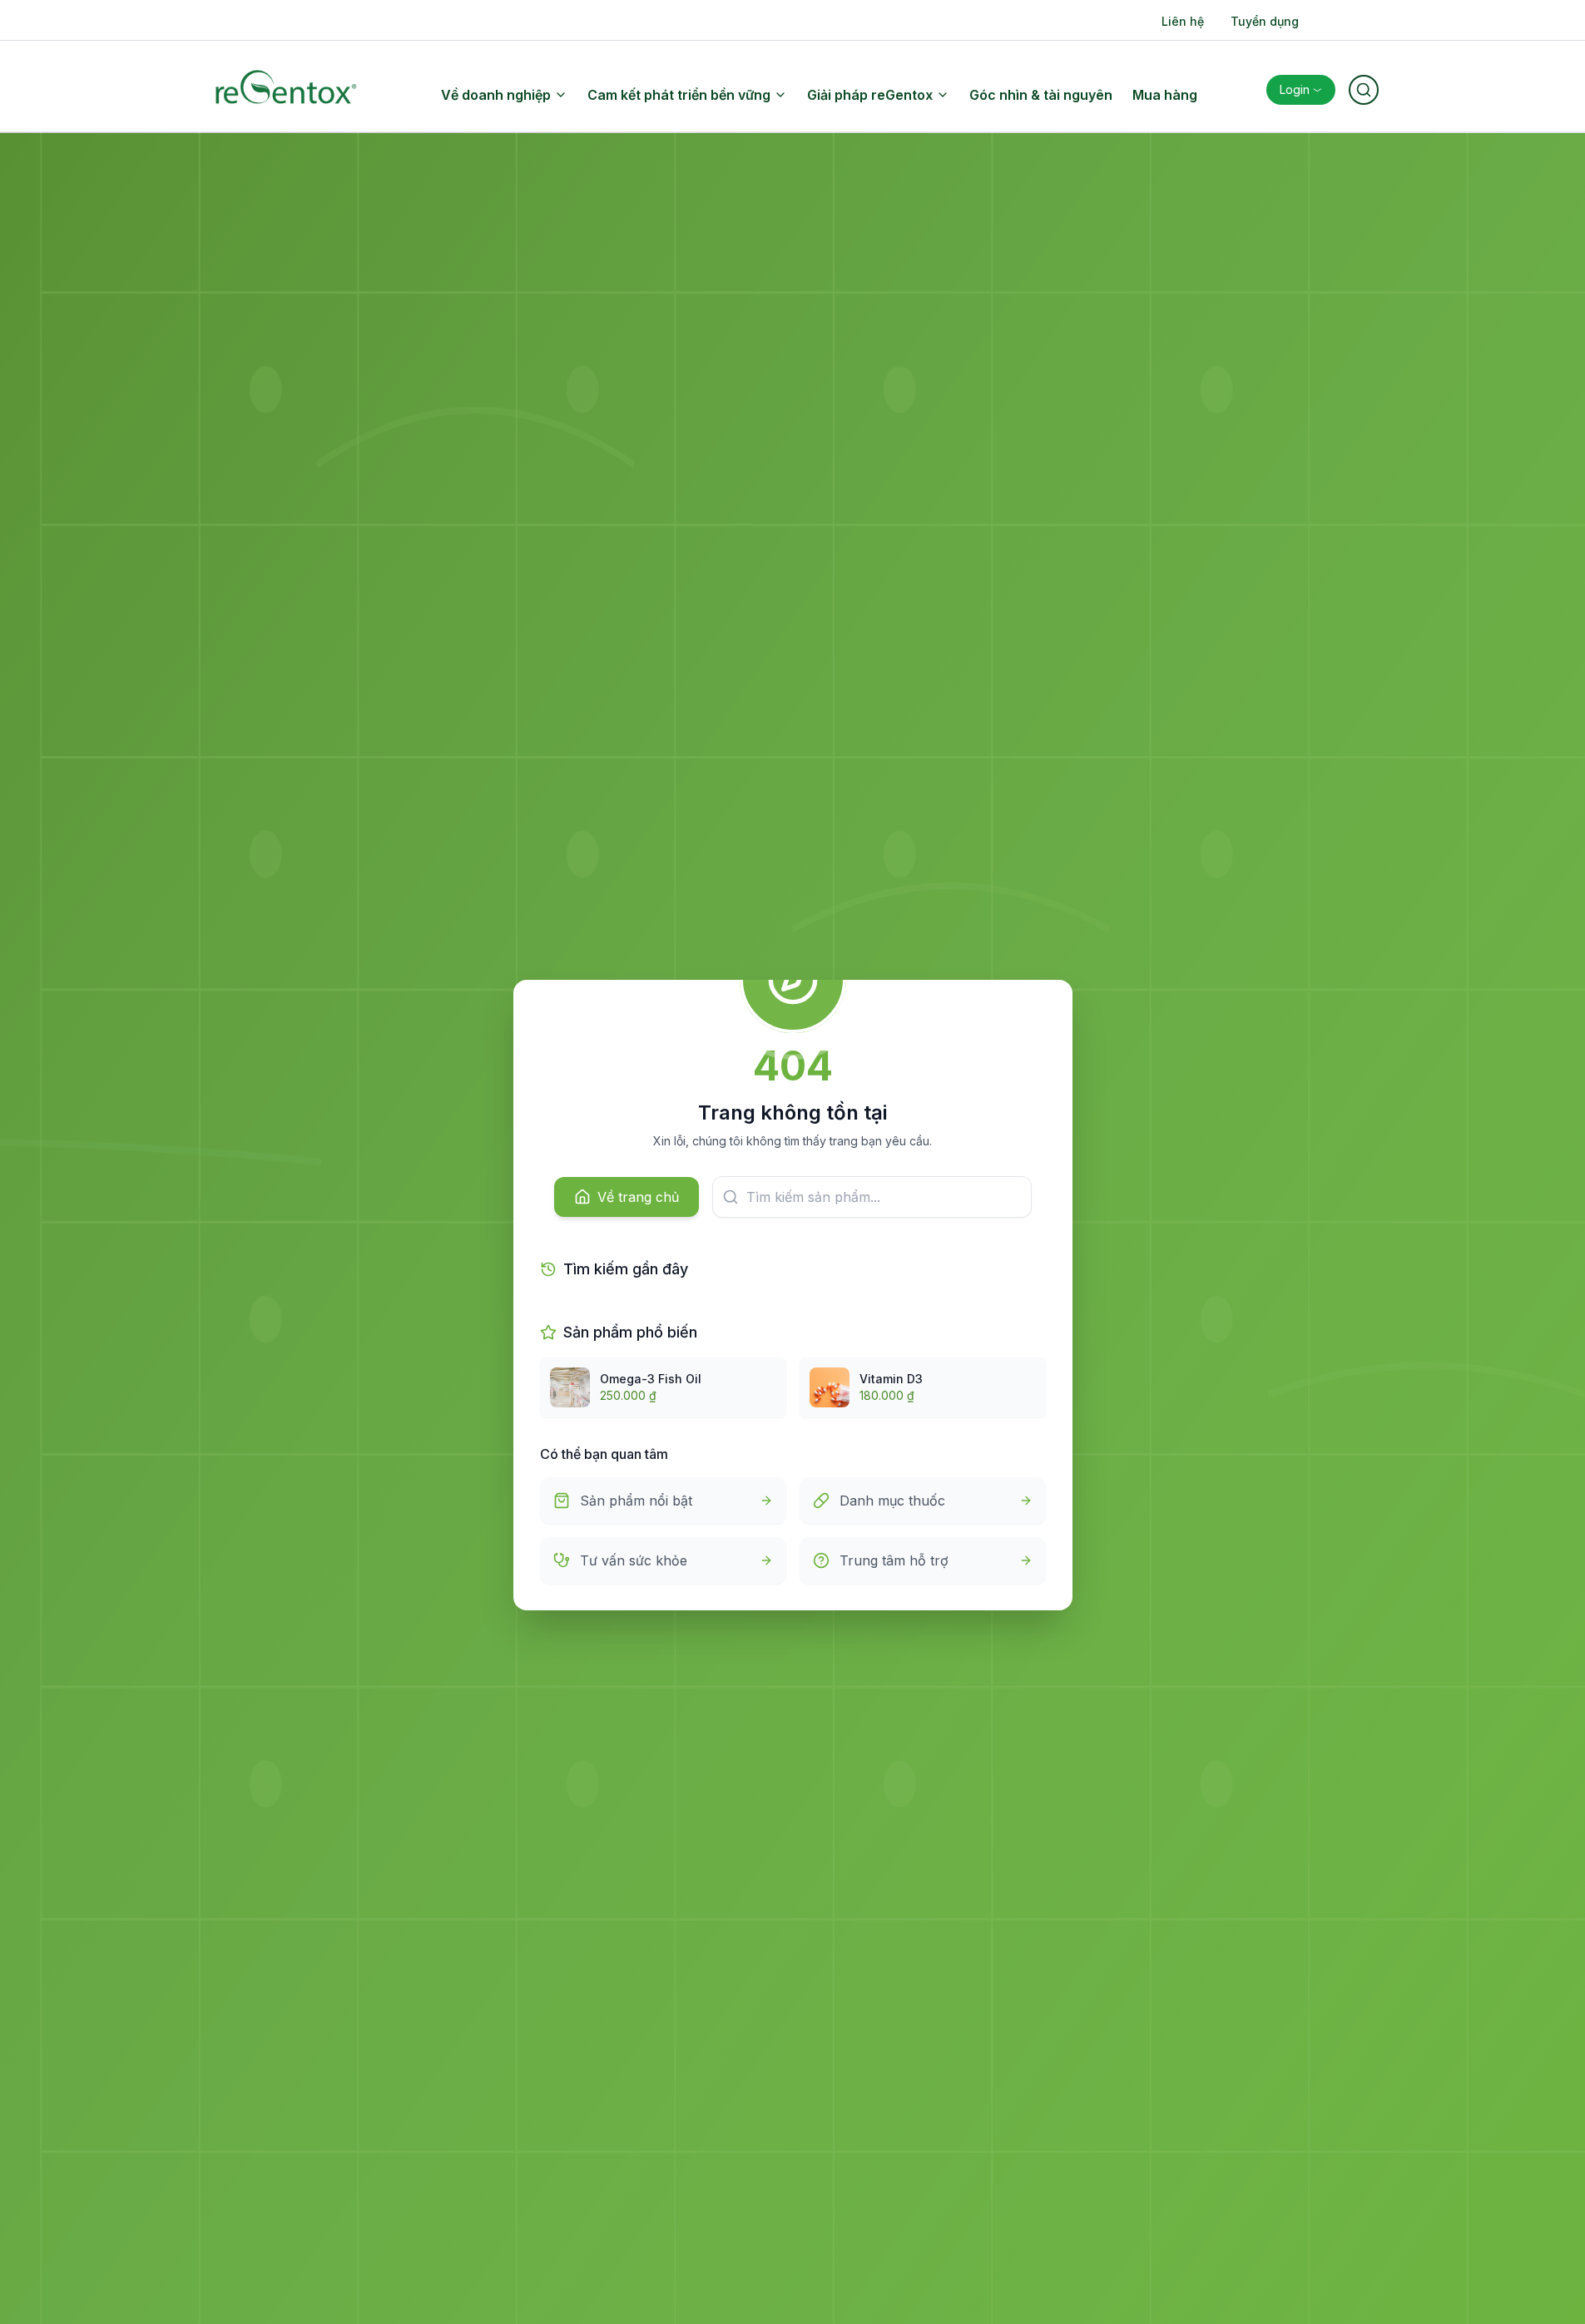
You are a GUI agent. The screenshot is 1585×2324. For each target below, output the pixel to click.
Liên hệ (1183, 21)
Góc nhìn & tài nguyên (1041, 95)
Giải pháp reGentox (870, 95)
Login (1295, 89)
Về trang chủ (638, 1197)
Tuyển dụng (1265, 21)
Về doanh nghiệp (496, 95)
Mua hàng (1165, 95)
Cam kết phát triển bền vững (679, 95)
